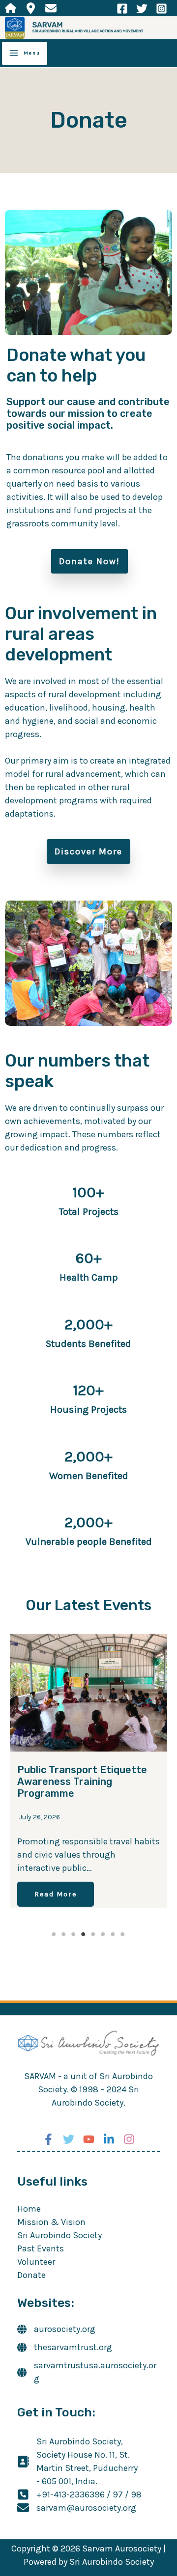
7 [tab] (113, 1934)
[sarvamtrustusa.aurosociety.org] (88, 2372)
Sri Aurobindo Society (59, 2235)
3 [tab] (74, 1934)
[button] (89, 561)
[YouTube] (89, 2139)
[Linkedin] (109, 2139)
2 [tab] (64, 1934)
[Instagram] (162, 9)
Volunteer (36, 2262)
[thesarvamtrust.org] (65, 2347)
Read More (56, 1894)
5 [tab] (93, 1934)
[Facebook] (122, 9)
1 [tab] (54, 1934)
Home (29, 2209)
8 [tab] (123, 1934)
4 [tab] (84, 1934)
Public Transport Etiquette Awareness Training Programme (82, 1781)
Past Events (41, 2248)
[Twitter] (142, 9)
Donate (31, 2275)
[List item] (11, 8)
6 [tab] (103, 1934)
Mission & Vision (51, 2222)
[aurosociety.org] (56, 2329)
